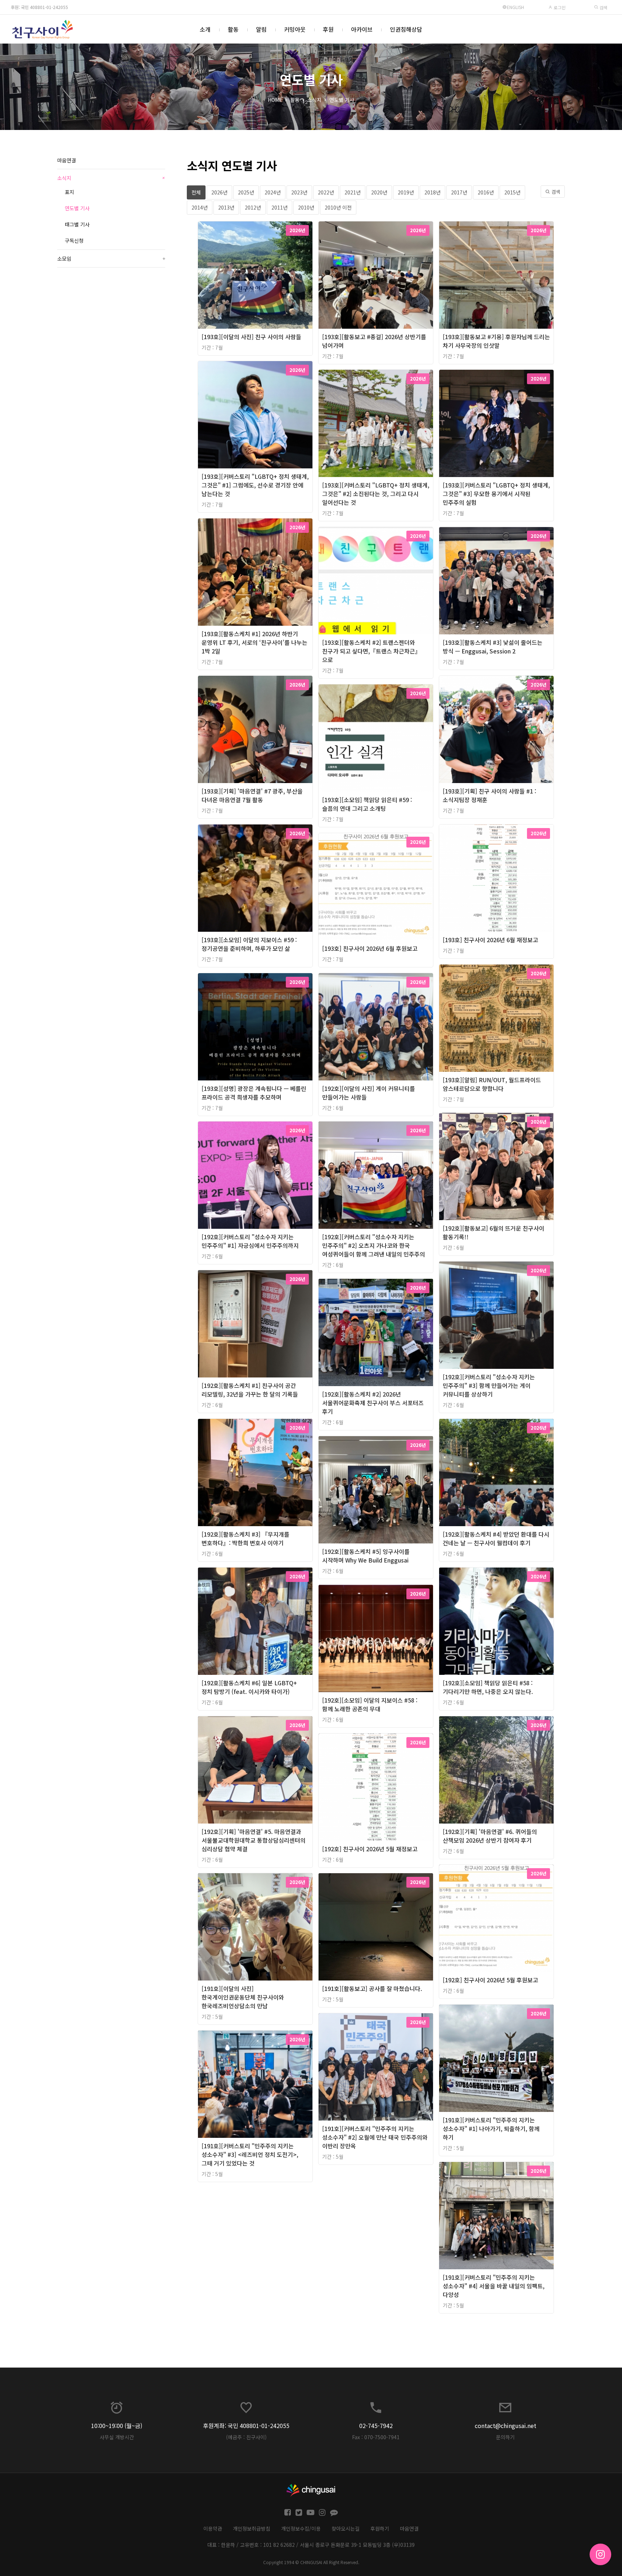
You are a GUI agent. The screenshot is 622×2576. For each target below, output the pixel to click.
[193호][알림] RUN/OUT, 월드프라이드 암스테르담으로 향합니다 (492, 1084)
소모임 (111, 259)
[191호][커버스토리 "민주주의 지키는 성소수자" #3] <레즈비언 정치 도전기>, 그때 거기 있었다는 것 (250, 2154)
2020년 (379, 192)
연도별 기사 (342, 100)
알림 (261, 29)
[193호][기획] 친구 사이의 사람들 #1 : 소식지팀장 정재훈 (490, 795)
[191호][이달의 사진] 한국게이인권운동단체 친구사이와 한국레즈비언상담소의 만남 (243, 1997)
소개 (205, 29)
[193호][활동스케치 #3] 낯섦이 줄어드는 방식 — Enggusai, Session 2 (493, 647)
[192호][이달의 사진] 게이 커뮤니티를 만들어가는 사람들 (369, 1093)
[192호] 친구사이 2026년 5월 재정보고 (370, 1849)
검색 (603, 7)
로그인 (559, 7)
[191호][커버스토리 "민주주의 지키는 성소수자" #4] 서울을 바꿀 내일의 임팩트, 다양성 (494, 2286)
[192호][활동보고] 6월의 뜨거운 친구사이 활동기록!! (493, 1232)
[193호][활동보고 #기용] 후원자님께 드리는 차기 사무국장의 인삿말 (496, 341)
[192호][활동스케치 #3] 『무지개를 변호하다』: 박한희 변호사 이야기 (245, 1538)
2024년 (273, 192)
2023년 (299, 192)
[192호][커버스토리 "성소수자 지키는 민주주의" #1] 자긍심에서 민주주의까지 (250, 1241)
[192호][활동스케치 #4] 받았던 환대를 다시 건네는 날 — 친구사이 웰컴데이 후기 (496, 1538)
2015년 (512, 192)
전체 (196, 192)
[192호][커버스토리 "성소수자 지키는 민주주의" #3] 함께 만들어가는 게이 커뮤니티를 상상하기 (489, 1385)
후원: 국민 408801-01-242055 (39, 7)
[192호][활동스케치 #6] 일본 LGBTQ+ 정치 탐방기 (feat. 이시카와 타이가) (249, 1687)
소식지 (314, 100)
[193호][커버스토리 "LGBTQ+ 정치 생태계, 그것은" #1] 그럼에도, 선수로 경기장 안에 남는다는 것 (255, 485)
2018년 (432, 192)
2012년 (253, 207)
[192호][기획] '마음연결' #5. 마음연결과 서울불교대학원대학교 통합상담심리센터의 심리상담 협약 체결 (254, 1840)
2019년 (406, 192)
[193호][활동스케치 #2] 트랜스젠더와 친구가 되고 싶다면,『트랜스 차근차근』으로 (371, 651)
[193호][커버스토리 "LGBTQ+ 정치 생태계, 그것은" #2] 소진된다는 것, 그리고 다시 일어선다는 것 (376, 494)
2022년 (326, 192)
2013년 (226, 207)
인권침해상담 (406, 29)
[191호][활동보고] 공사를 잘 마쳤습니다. (372, 1988)
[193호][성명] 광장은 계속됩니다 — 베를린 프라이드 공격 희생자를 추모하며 (254, 1093)
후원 (328, 29)
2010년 (306, 207)
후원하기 (380, 2528)
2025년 (246, 192)
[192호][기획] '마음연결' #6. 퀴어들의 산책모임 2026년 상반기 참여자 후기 (490, 1836)
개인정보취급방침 (252, 2528)
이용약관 (213, 2528)
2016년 (486, 192)
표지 (69, 192)
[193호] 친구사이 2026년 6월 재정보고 (490, 940)
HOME (275, 100)
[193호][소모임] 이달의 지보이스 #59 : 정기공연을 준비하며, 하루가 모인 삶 (249, 944)
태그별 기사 (77, 224)
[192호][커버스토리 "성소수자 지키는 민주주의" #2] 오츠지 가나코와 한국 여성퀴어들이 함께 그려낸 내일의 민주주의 (374, 1245)
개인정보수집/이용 (301, 2528)
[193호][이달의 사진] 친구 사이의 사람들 (251, 337)
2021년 (353, 192)
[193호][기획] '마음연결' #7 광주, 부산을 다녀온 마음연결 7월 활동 (252, 795)
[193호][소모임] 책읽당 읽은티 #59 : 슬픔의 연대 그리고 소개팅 (367, 804)
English (515, 7)
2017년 (459, 192)
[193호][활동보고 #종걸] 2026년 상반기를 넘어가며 (374, 341)
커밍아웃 (295, 29)
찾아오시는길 (346, 2528)
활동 (233, 29)
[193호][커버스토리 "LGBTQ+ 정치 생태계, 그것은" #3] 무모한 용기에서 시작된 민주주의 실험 (496, 494)
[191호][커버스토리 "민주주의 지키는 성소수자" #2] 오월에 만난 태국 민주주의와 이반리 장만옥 (375, 2137)
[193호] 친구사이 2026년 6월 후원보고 (370, 948)
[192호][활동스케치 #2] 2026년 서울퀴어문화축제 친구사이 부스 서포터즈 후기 (373, 1403)
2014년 (200, 207)
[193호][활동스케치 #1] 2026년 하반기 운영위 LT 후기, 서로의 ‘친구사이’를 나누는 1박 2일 (254, 642)
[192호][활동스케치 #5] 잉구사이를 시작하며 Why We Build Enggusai (366, 1556)
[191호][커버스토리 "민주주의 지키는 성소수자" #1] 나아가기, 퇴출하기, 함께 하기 (491, 2128)
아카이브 (362, 29)
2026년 (219, 192)
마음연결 (67, 160)
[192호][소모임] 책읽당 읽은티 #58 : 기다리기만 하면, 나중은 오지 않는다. (488, 1687)
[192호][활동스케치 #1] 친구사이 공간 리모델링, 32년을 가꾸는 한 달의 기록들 (250, 1390)
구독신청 (74, 240)
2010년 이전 (338, 207)
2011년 (280, 207)
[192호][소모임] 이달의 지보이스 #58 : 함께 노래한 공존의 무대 (370, 1704)
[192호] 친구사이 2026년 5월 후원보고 (490, 1980)
